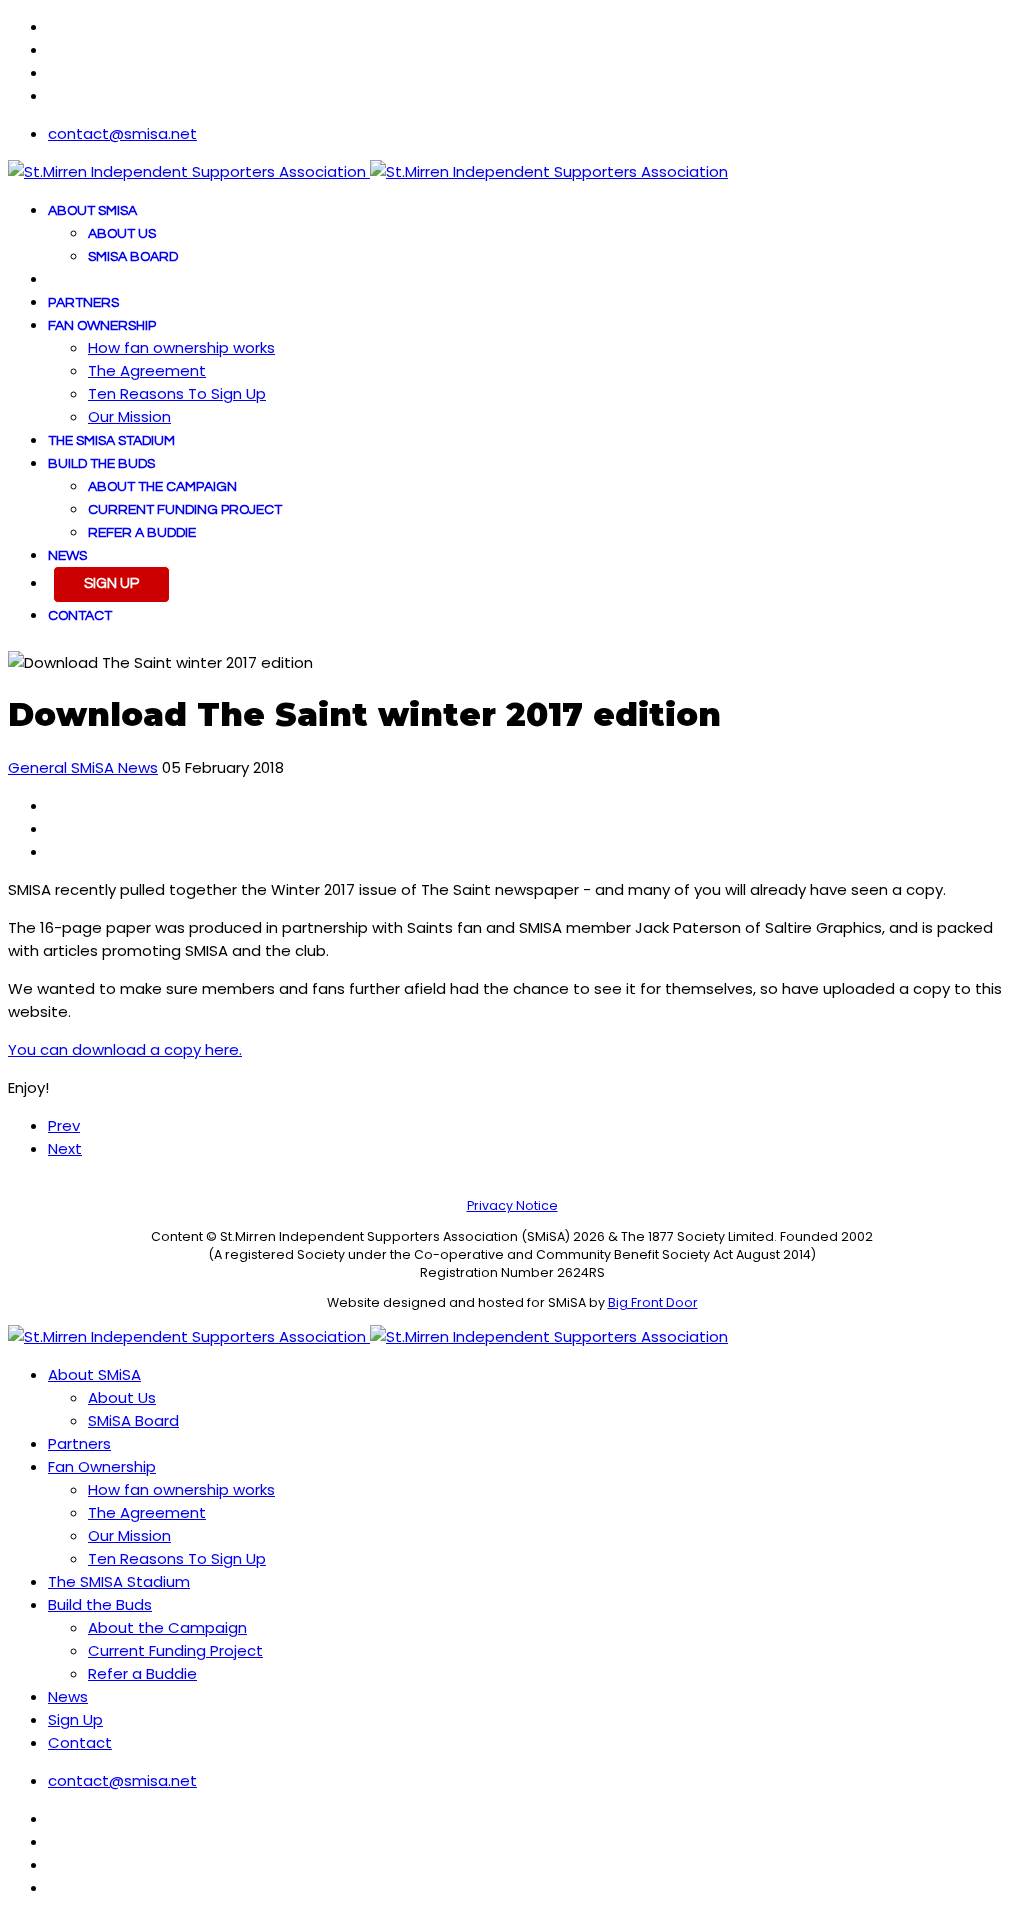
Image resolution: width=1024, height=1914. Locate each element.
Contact (80, 616)
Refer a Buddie (142, 533)
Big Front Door (653, 1302)
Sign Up (111, 583)
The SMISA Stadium (111, 441)
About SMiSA (92, 211)
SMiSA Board (133, 257)
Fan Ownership (102, 326)
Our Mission (129, 416)
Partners (83, 303)
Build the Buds (101, 464)
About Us (122, 234)
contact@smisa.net (122, 133)
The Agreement (147, 370)
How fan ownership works (181, 347)
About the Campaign (162, 487)
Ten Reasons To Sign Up (177, 393)
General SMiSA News (83, 767)
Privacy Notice (512, 1205)
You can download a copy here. (125, 1049)
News (67, 556)
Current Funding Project (185, 510)
